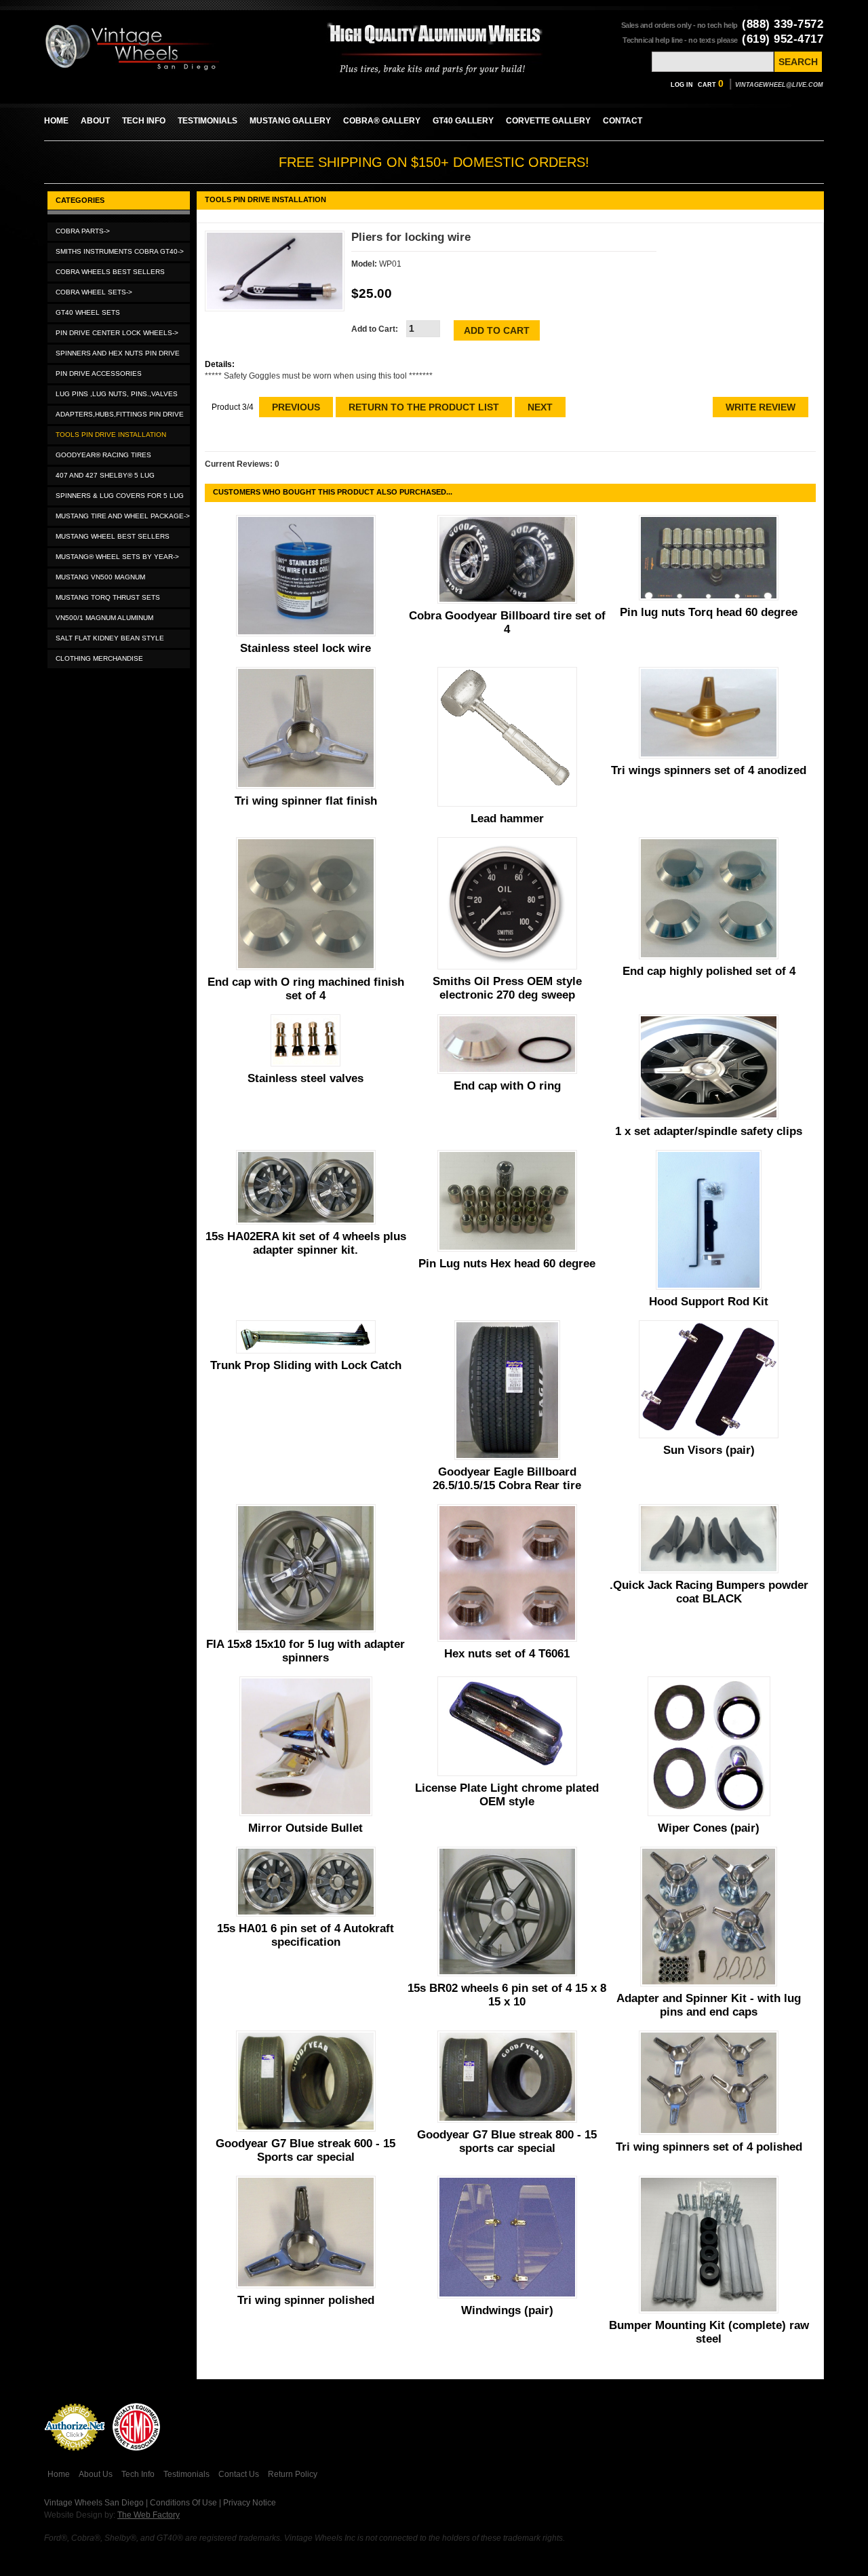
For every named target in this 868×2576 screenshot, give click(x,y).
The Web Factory (149, 2515)
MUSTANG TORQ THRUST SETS (108, 597)
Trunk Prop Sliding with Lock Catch (306, 1365)
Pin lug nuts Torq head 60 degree (709, 612)
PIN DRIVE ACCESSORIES (99, 373)
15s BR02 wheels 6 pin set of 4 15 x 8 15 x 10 (507, 1995)
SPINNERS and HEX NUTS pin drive (118, 353)
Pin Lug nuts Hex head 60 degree (507, 1264)
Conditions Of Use (183, 2503)
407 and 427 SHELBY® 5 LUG (105, 475)
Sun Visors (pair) (709, 1450)
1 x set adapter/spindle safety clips (709, 1131)
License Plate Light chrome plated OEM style (507, 1795)
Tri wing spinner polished (306, 2300)
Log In (682, 85)
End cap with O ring (507, 1086)
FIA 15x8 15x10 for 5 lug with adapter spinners (305, 1651)
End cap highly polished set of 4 (709, 971)
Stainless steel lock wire (305, 648)
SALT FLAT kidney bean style (110, 638)
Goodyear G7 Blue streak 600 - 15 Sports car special (305, 2150)
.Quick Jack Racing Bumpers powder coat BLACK (709, 1592)
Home (59, 2474)
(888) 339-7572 (783, 24)
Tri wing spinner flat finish (306, 801)
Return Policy (293, 2474)
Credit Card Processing (75, 2458)
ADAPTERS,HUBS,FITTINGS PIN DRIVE (120, 414)
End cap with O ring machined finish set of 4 (306, 989)
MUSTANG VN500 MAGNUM (100, 577)
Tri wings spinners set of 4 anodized (709, 770)
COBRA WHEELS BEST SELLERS (110, 272)
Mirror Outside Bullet (305, 1828)
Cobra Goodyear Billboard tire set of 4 (507, 622)
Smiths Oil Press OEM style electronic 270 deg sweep (507, 988)
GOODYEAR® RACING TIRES (103, 455)
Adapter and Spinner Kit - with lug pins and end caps (709, 2005)
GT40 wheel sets (88, 312)
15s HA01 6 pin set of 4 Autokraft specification (305, 1935)
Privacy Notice (250, 2503)
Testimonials (186, 2474)
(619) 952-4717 (783, 39)
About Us (96, 2474)
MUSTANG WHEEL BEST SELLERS (113, 536)
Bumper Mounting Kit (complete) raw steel (709, 2332)
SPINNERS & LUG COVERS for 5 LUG (120, 496)
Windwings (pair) (507, 2310)
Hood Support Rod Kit (709, 1302)
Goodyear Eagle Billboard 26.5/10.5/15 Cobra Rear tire (507, 1479)
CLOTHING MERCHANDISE (99, 658)
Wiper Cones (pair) (709, 1828)
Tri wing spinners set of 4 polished (709, 2147)
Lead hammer (507, 819)
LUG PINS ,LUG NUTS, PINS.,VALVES (117, 394)
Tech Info (138, 2474)
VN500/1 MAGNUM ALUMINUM (104, 618)
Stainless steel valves (305, 1078)
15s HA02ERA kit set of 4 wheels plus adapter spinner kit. (306, 1243)
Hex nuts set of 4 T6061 (507, 1654)
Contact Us (239, 2474)
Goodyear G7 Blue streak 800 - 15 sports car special (507, 2141)
